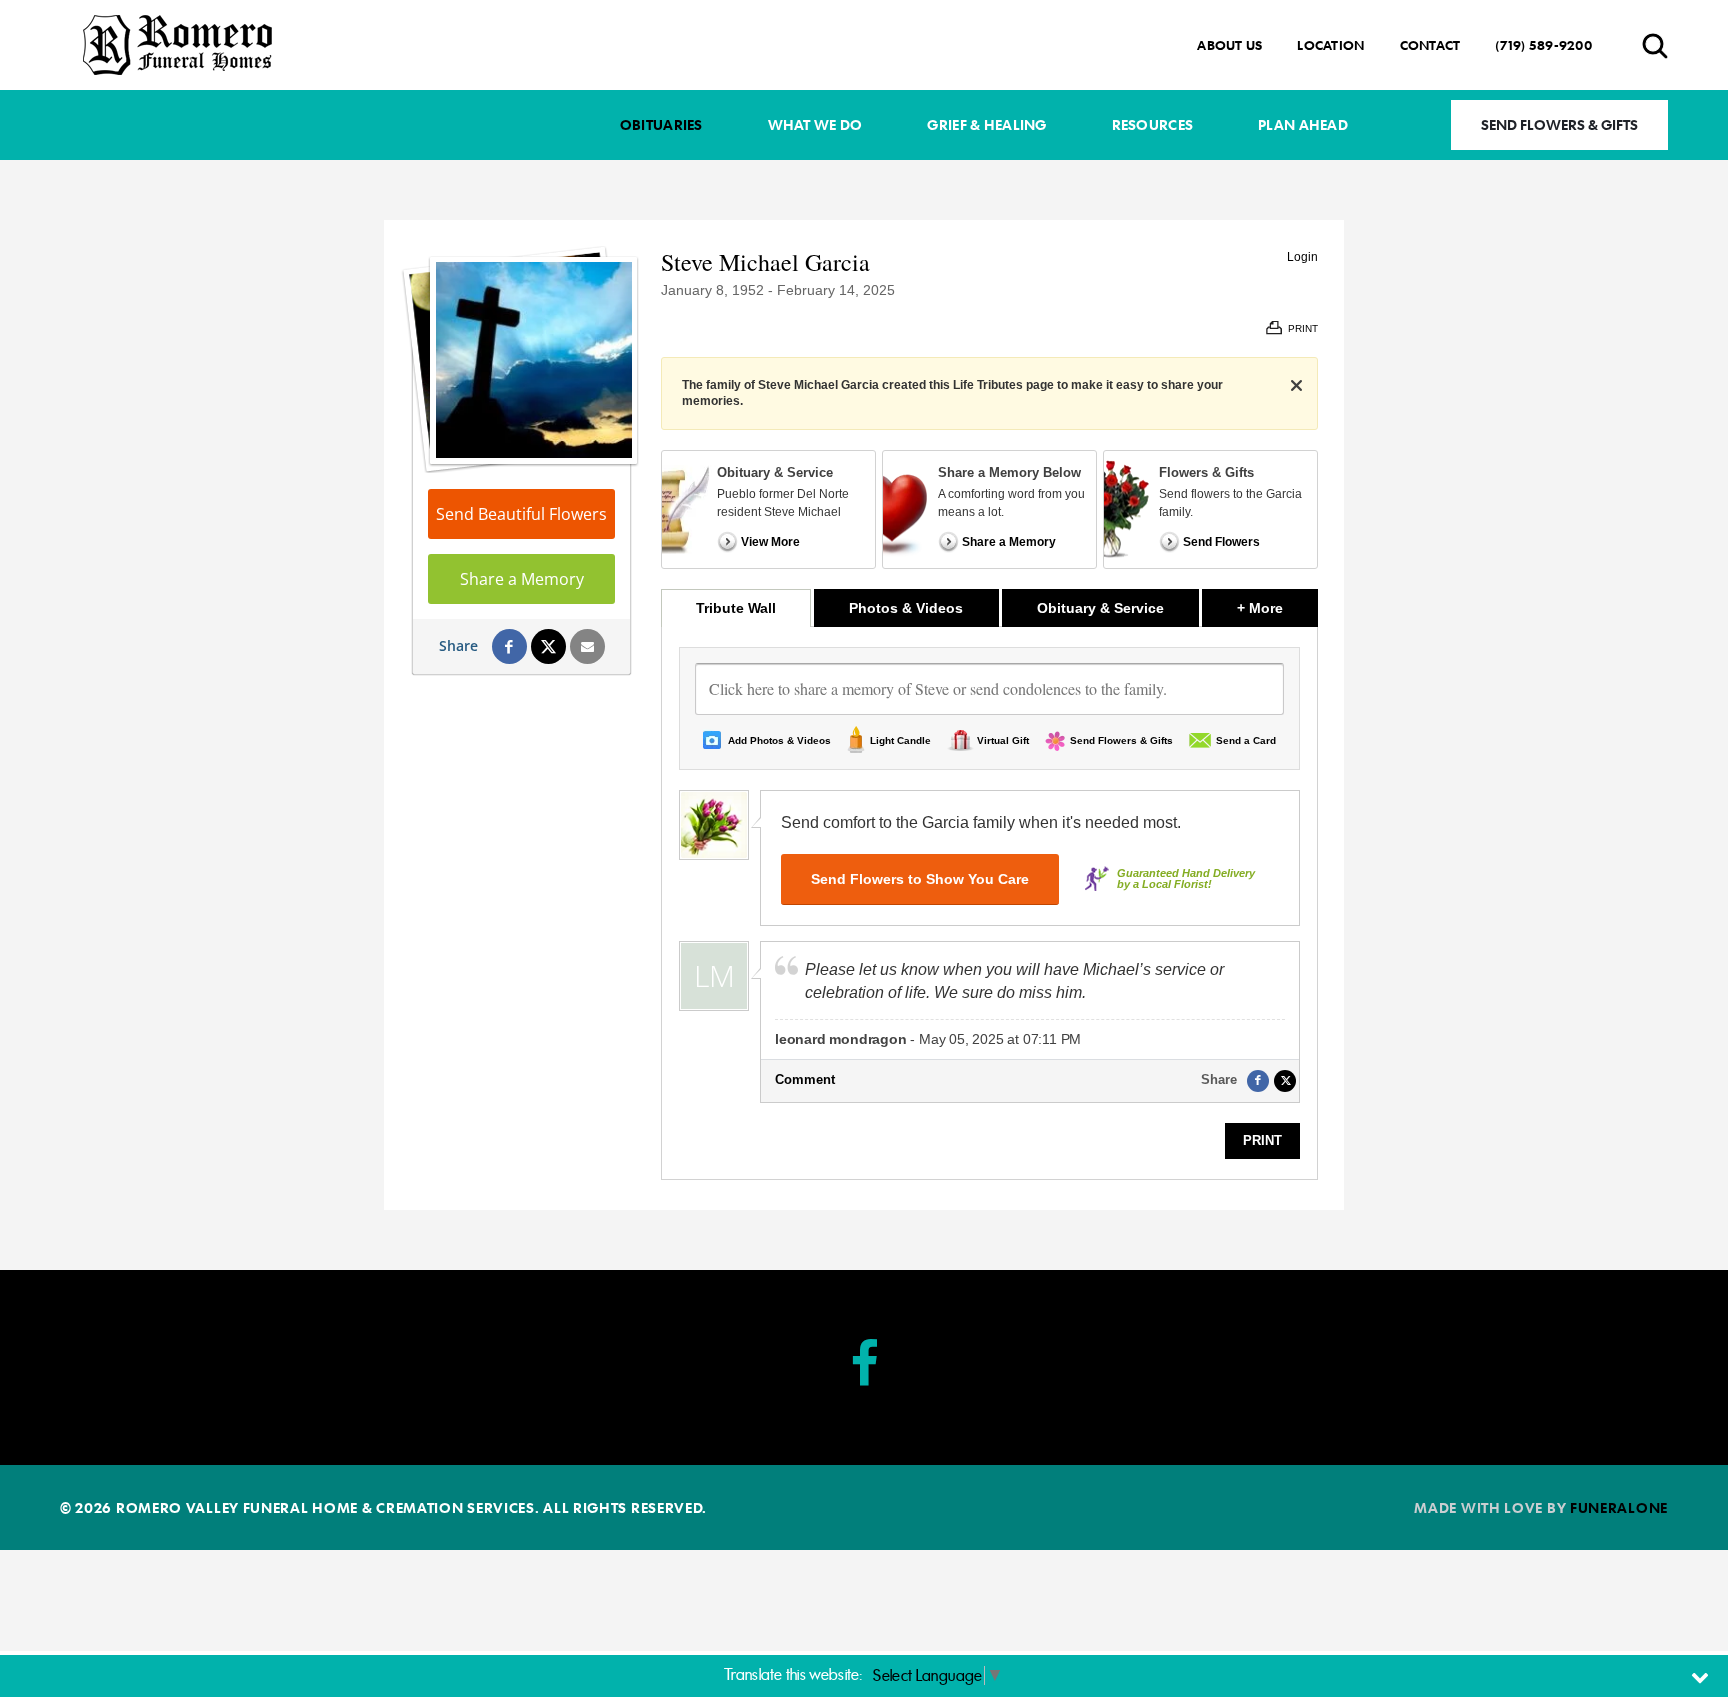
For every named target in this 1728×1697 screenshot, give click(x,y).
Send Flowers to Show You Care (920, 879)
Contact (1430, 45)
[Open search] (1655, 45)
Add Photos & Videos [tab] (779, 740)
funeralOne (1619, 1507)
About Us (1229, 45)
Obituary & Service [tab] (1100, 608)
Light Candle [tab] (900, 740)
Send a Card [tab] (1246, 740)
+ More (1277, 607)
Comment (805, 1079)
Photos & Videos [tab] (906, 608)
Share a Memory (522, 579)
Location (1330, 45)
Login (1302, 257)
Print (1262, 1140)
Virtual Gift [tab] (1003, 740)
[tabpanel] (989, 903)
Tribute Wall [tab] (736, 608)
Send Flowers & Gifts (1559, 124)
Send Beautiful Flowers (521, 514)
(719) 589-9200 (1543, 45)
